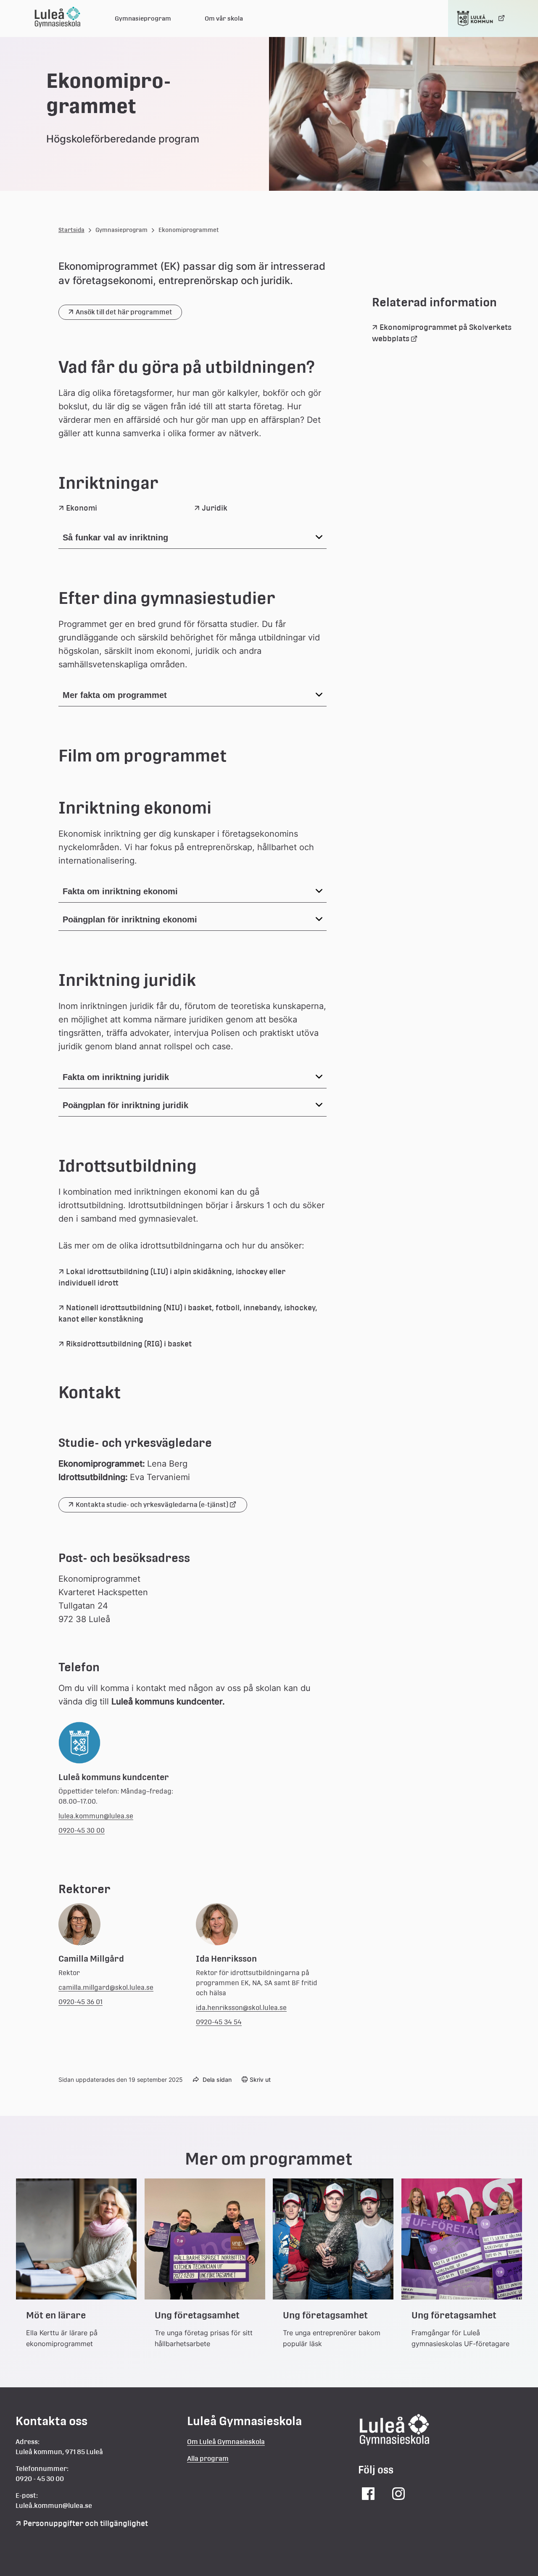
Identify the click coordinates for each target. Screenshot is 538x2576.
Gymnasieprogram (143, 18)
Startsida (71, 230)
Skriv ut (260, 2080)
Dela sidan (217, 2080)
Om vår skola (224, 18)
